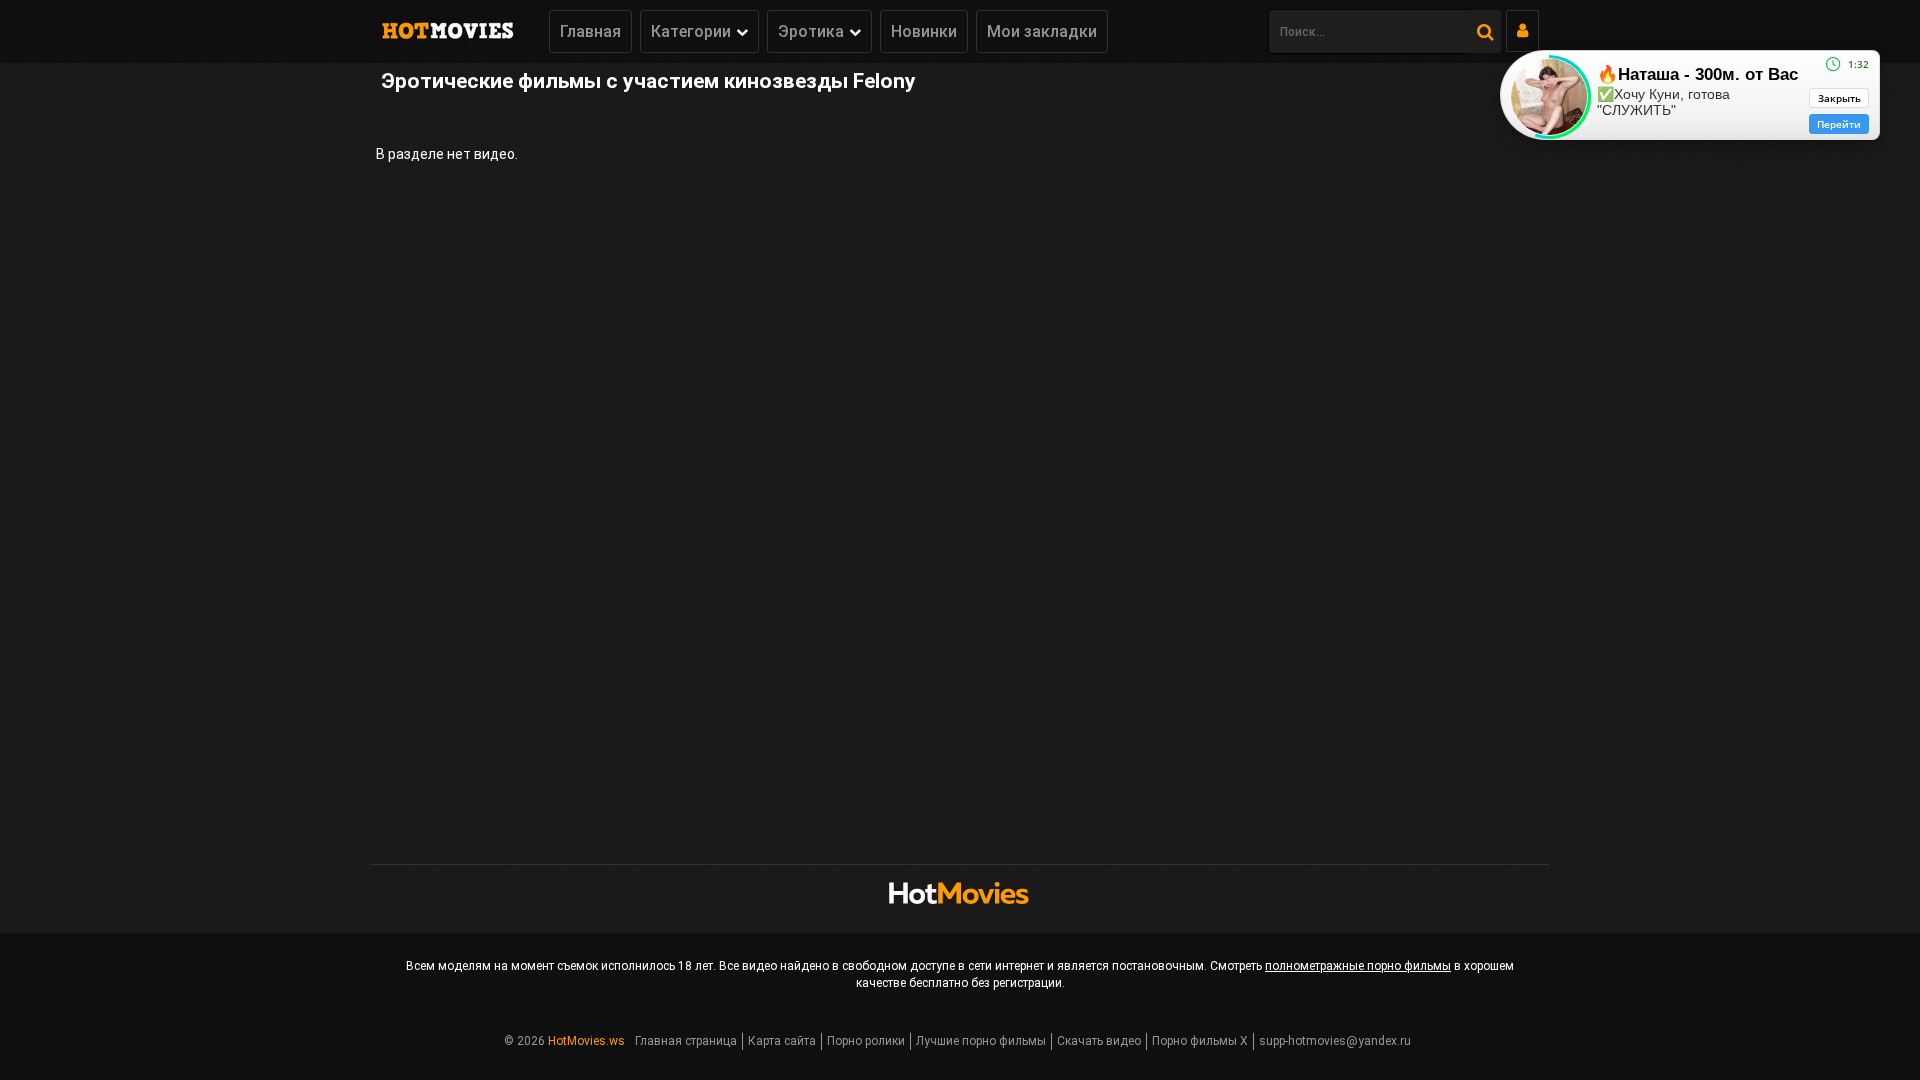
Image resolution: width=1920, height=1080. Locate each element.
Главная (590, 31)
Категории (691, 31)
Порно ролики (866, 1041)
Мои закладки (1042, 31)
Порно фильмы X (1200, 1041)
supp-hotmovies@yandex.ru (1335, 1041)
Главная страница (686, 1041)
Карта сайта (782, 1041)
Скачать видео (1099, 1041)
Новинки (924, 31)
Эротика (811, 31)
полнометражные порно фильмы (1358, 966)
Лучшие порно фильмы (981, 1041)
